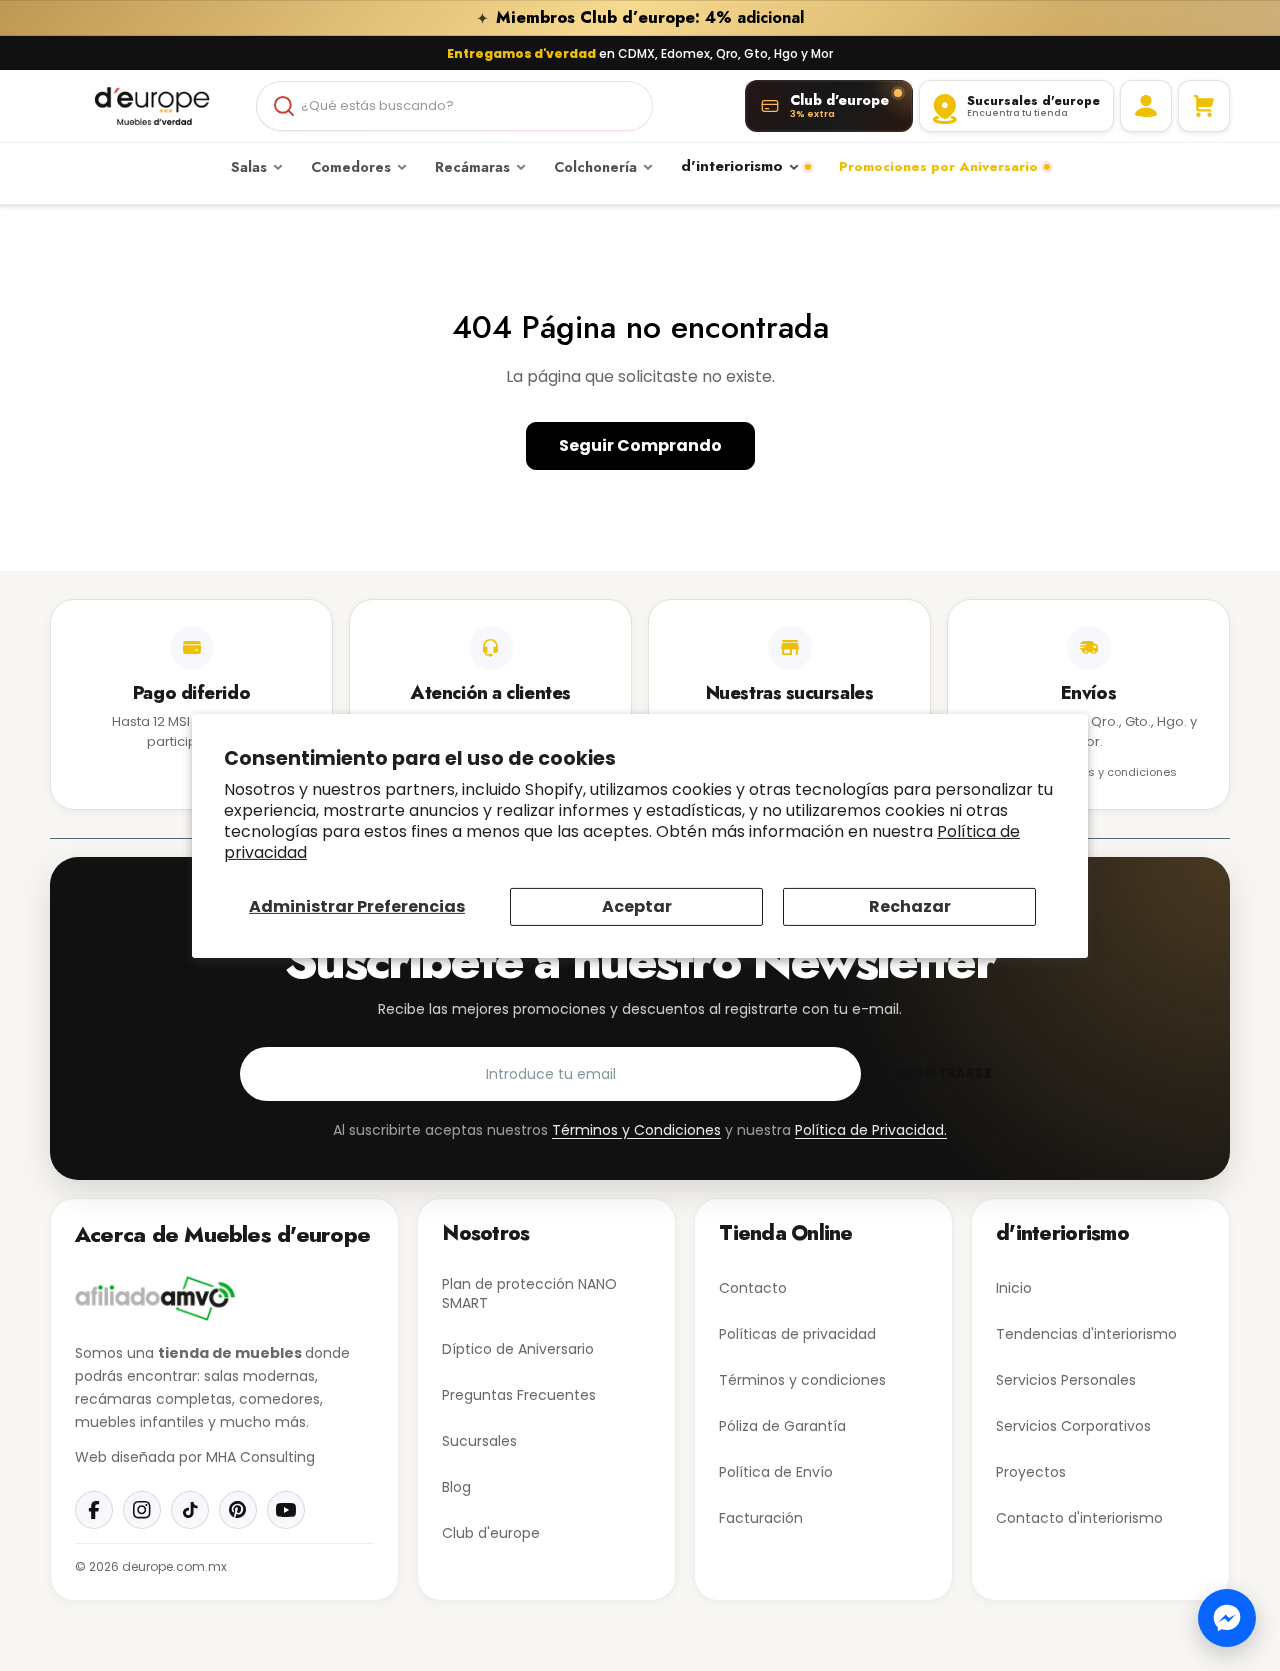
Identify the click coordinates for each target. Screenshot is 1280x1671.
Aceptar (637, 906)
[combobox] (454, 106)
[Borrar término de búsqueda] (629, 106)
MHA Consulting (260, 1457)
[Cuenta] (1146, 106)
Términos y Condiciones (636, 1130)
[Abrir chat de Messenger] (1227, 1618)
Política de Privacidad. (871, 1130)
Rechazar (910, 906)
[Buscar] (284, 106)
